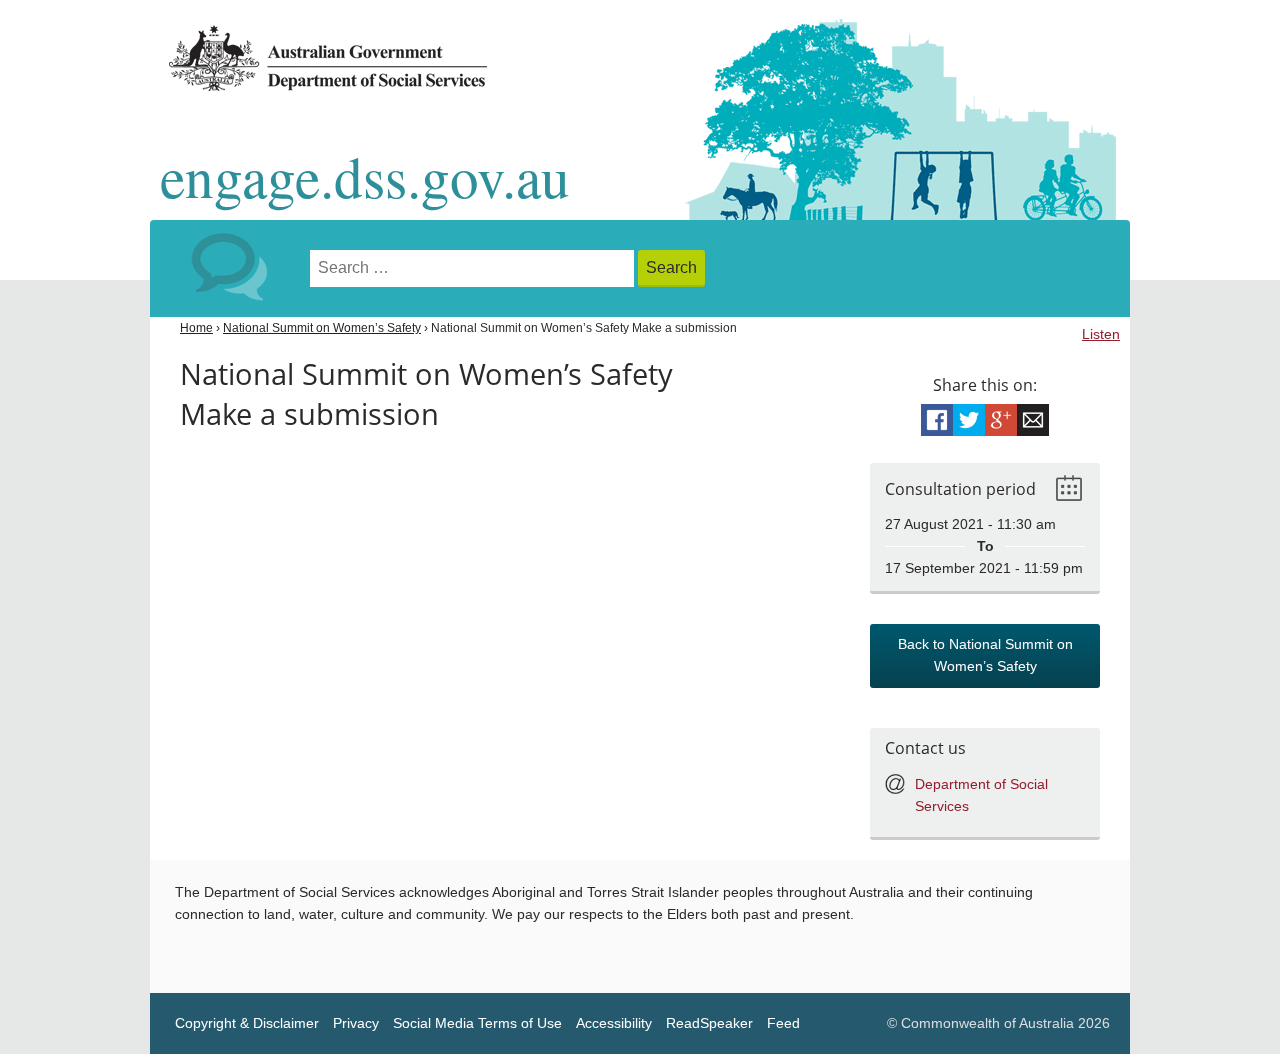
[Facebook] (937, 420)
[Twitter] (969, 420)
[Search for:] (474, 268)
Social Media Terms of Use (477, 1023)
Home (196, 328)
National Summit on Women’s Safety (322, 328)
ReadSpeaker (709, 1023)
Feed (783, 1023)
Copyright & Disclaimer (247, 1023)
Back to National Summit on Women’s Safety (985, 655)
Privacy (356, 1023)
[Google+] (1001, 420)
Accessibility (614, 1023)
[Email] (1033, 420)
